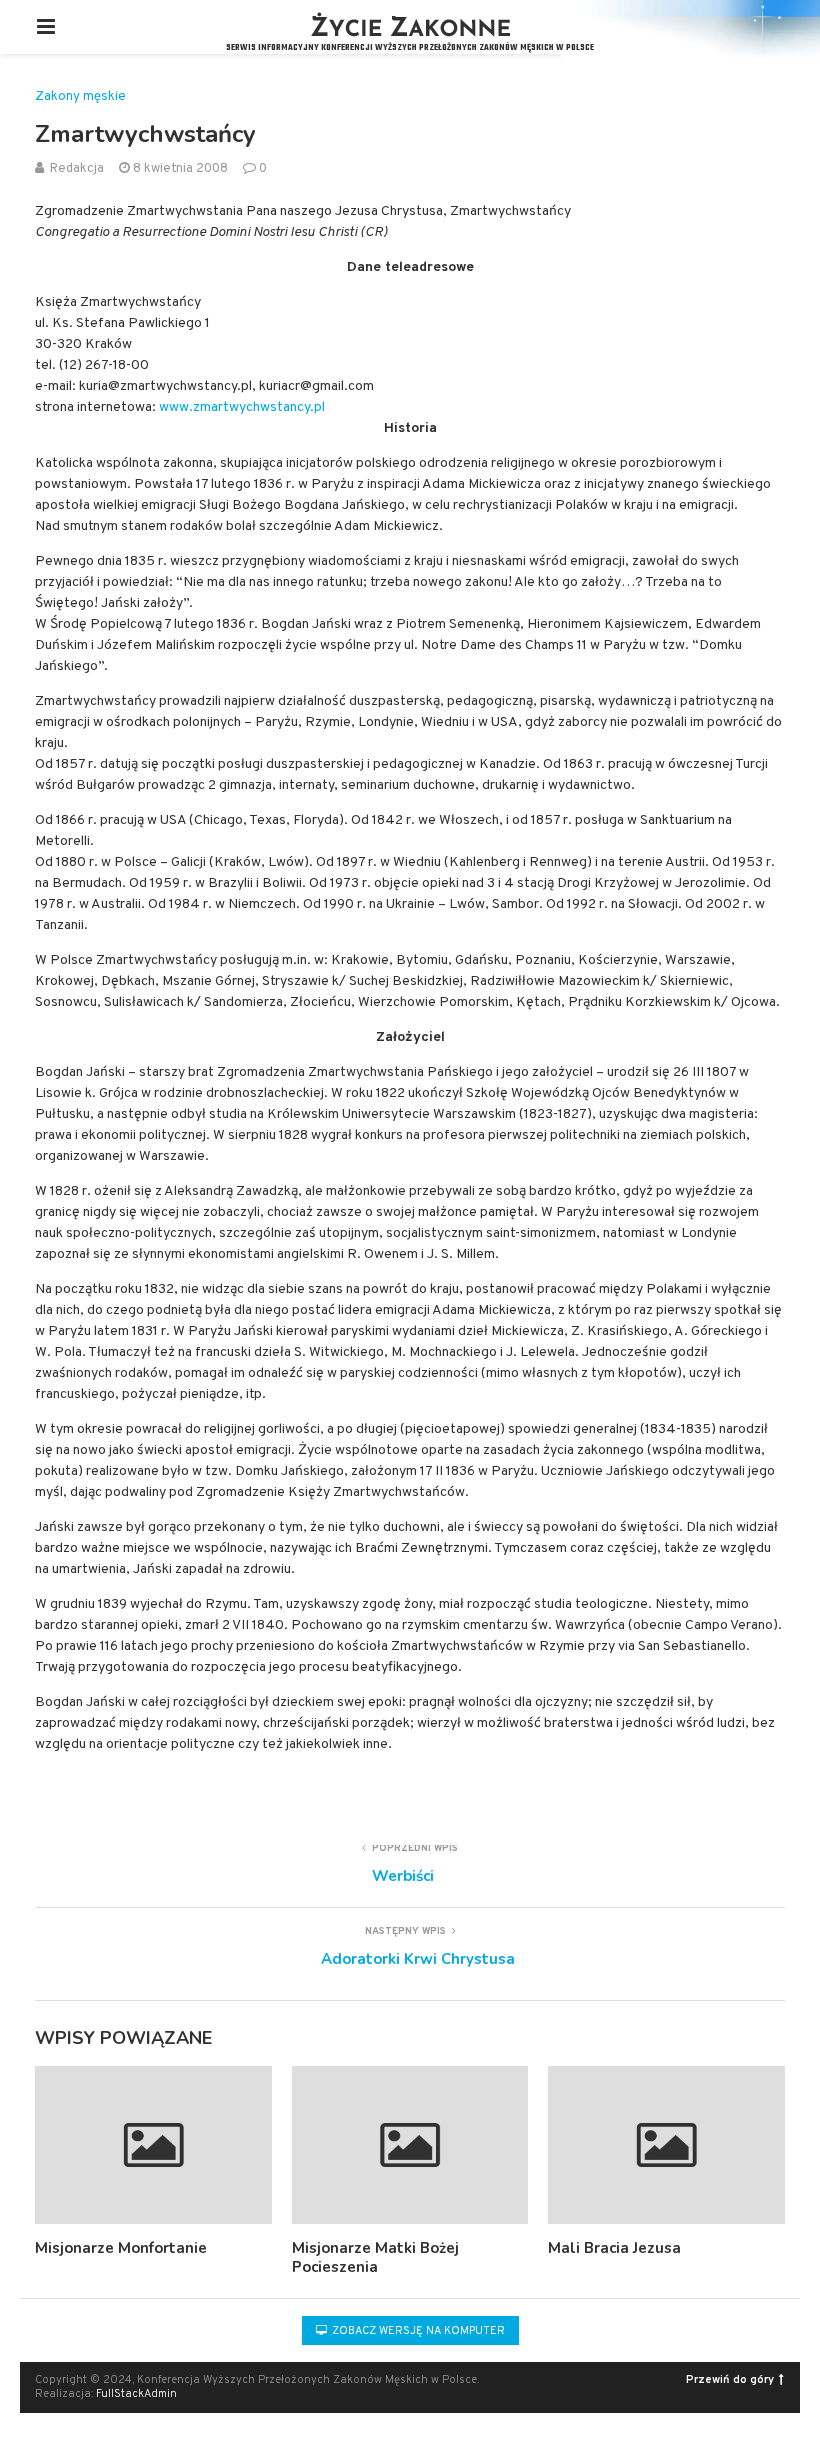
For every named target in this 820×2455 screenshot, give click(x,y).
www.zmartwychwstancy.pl (242, 407)
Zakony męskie (80, 97)
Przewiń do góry (730, 2380)
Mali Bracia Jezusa (614, 2248)
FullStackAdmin (136, 2394)
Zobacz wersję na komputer (417, 2331)
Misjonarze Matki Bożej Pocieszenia (375, 2258)
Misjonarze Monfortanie (121, 2248)
